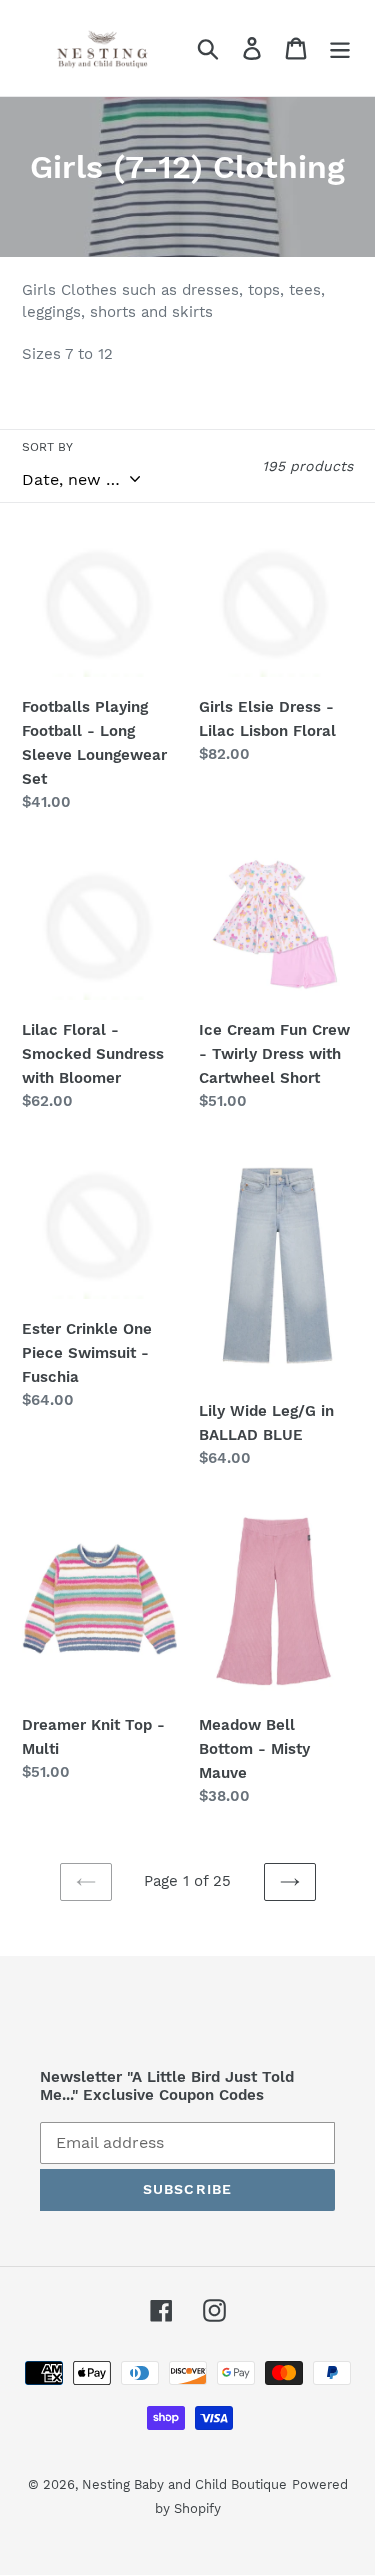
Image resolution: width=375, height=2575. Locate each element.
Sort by (47, 447)
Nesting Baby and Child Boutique (184, 2484)
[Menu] (340, 48)
